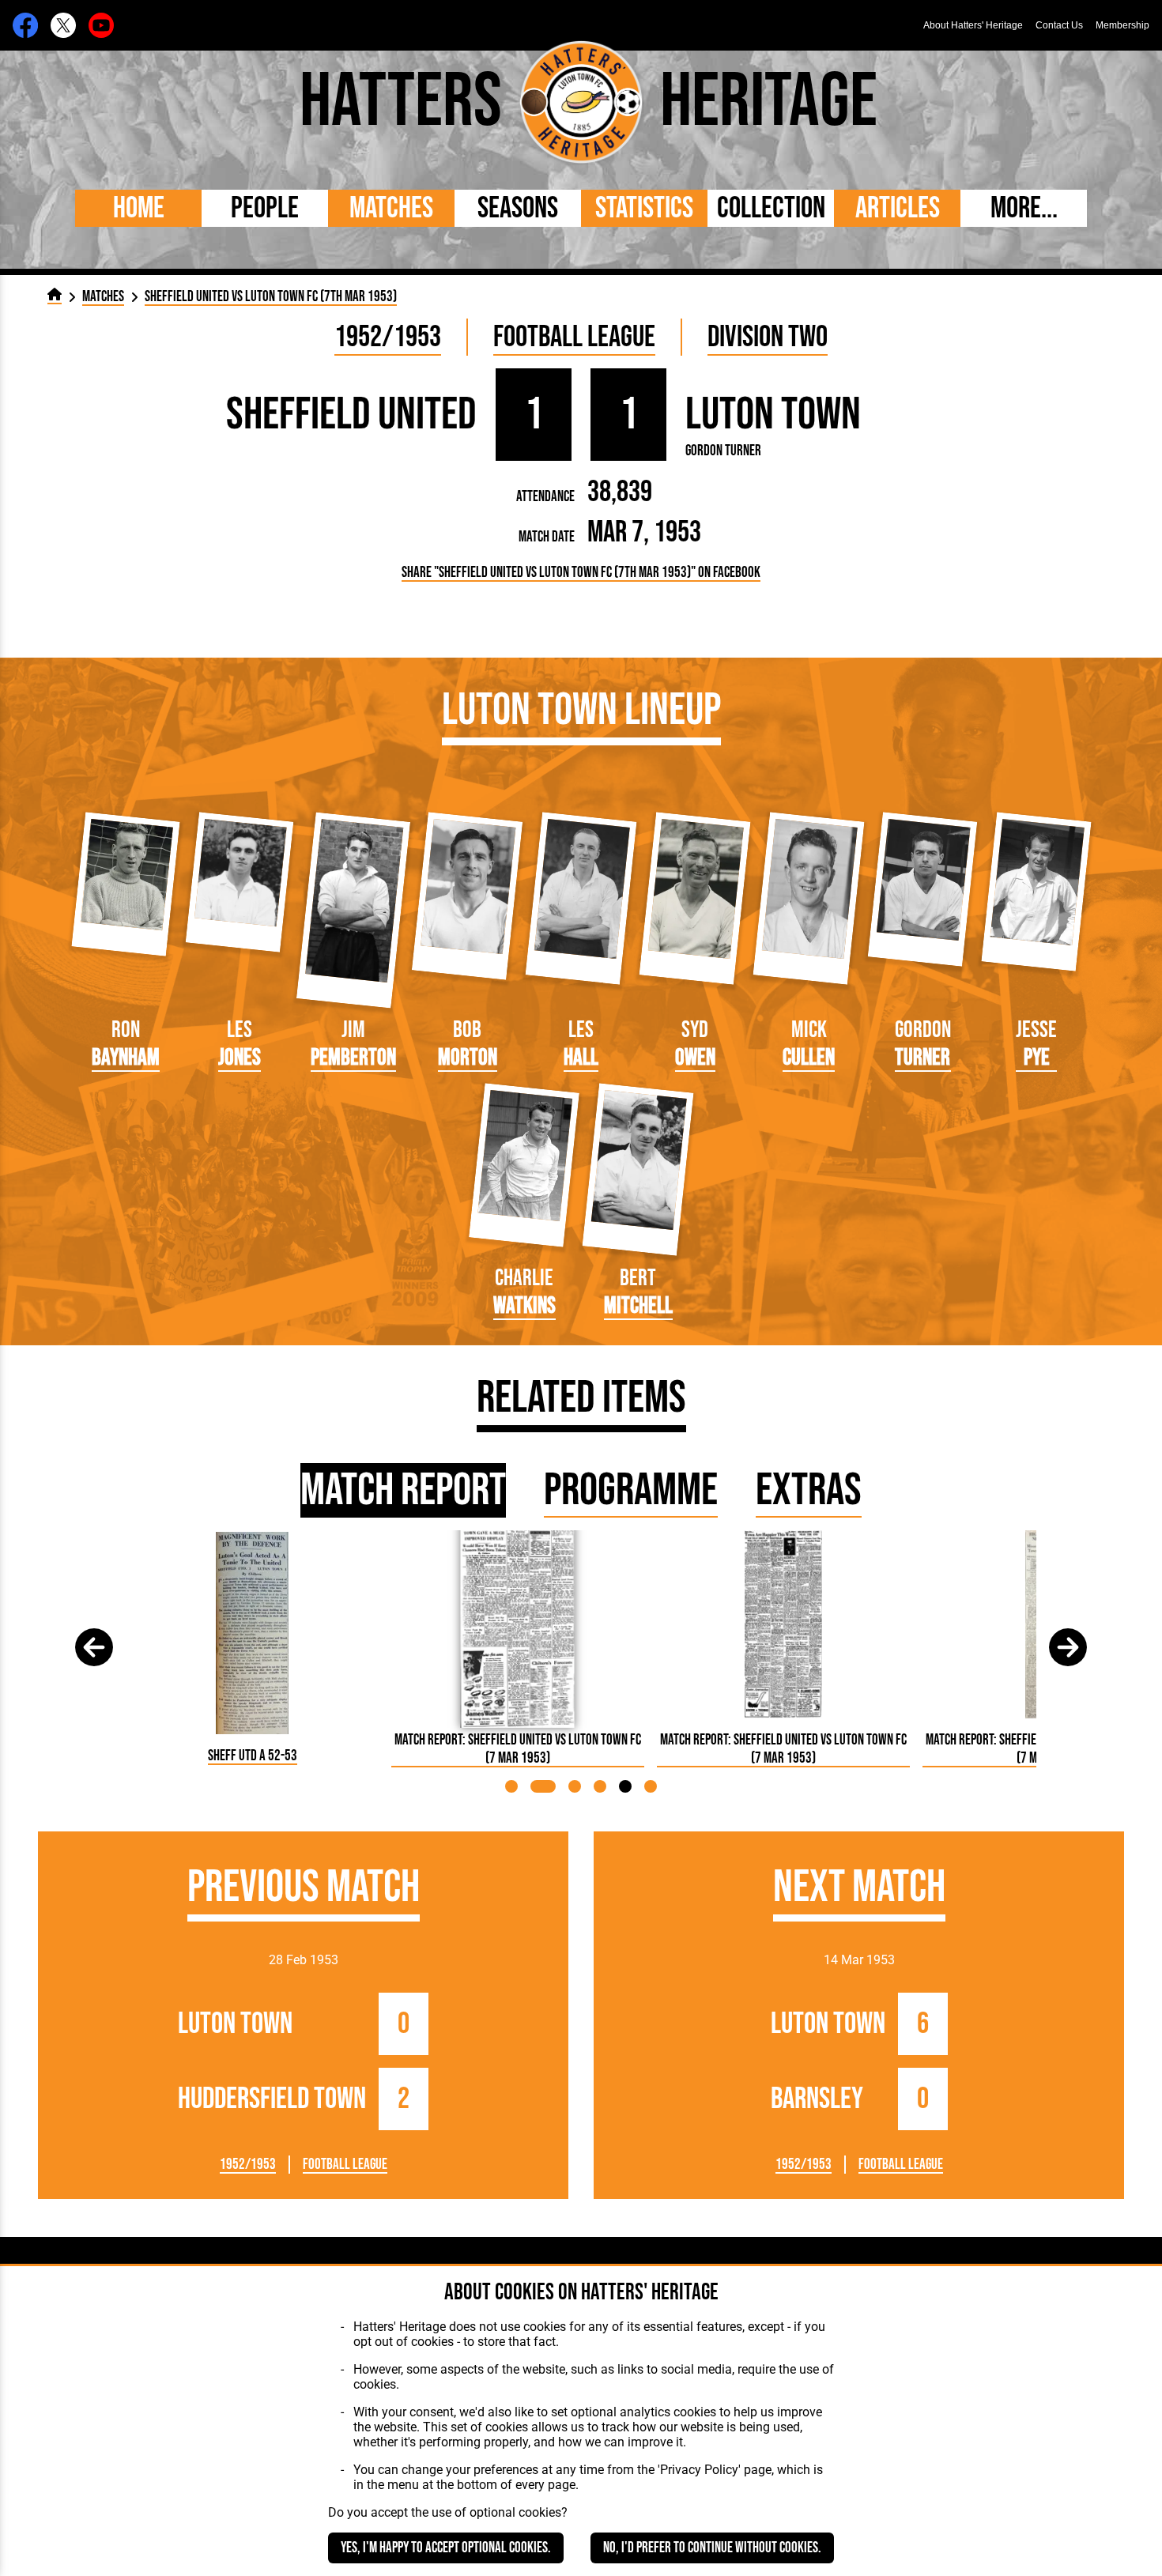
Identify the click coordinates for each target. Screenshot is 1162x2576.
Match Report (403, 1490)
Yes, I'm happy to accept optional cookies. (446, 2548)
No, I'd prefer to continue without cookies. (712, 2548)
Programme (631, 1490)
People (265, 208)
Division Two (768, 337)
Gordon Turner (723, 451)
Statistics (644, 208)
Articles (898, 208)
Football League (574, 337)
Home (139, 208)
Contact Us (1059, 25)
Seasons (518, 208)
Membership (1122, 25)
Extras (809, 1490)
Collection (771, 208)
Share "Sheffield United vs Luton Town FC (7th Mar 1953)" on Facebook (581, 573)
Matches (391, 208)
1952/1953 (388, 337)
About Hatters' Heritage (973, 25)
